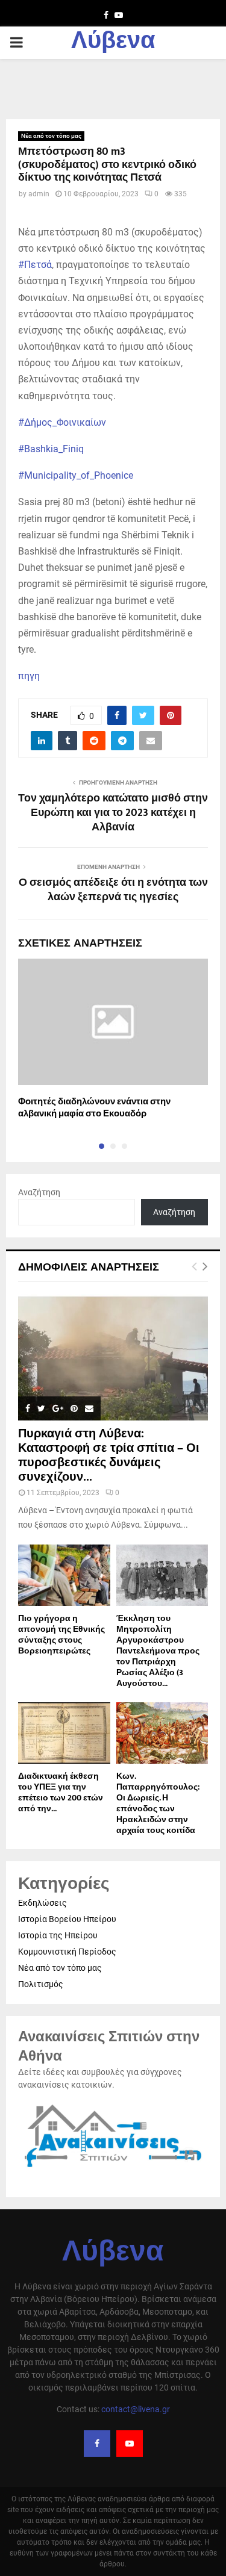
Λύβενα (113, 43)
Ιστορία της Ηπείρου (58, 1935)
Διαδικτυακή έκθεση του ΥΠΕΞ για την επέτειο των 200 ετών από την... (61, 1792)
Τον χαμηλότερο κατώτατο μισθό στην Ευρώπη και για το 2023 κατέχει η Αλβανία (113, 813)
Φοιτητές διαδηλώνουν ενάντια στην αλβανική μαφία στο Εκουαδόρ (94, 1108)
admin (39, 194)
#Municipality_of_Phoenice (76, 475)
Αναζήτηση (39, 1192)
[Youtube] (130, 2444)
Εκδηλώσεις (42, 1903)
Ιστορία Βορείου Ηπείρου (67, 1919)
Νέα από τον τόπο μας (51, 136)
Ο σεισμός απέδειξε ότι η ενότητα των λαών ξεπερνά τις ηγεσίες (113, 890)
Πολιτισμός (41, 1984)
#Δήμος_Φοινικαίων (62, 422)
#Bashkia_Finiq (51, 449)
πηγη (29, 676)
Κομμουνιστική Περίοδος (67, 1952)
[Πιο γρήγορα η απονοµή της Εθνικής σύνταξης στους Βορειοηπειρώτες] (64, 1575)
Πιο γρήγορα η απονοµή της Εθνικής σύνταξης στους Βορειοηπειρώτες (61, 1635)
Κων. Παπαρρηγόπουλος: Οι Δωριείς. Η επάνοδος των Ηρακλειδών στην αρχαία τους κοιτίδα (158, 1803)
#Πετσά (35, 265)
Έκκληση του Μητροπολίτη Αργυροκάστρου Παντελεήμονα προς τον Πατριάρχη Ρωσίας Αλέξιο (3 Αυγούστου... (158, 1651)
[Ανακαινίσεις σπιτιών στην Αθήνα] (113, 2168)
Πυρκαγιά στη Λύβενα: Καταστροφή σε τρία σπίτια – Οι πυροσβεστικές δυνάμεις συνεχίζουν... (109, 1455)
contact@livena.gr (136, 2409)
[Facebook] (97, 2444)
